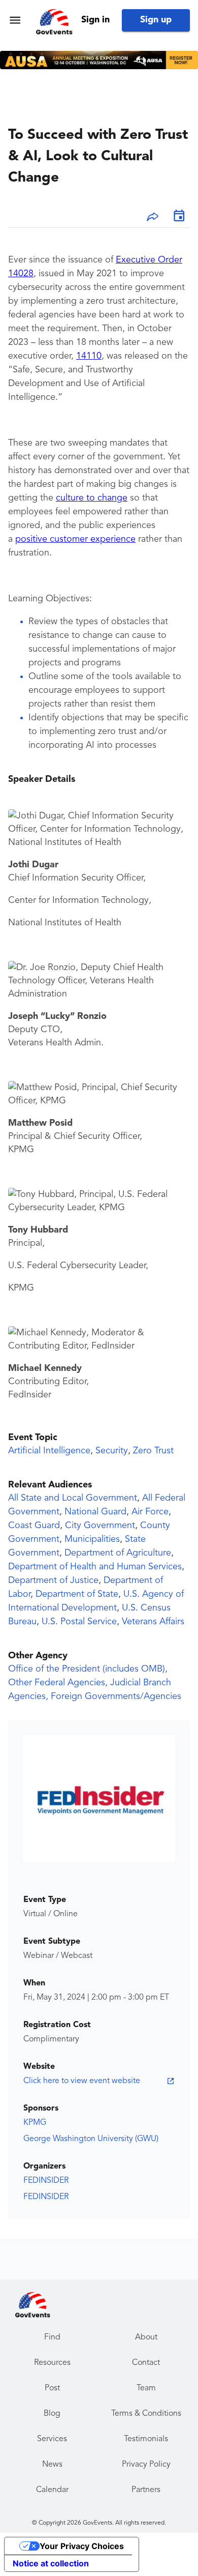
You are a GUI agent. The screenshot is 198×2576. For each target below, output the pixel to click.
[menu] (15, 20)
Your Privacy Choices (82, 2546)
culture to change (92, 498)
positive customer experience (75, 539)
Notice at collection (51, 2563)
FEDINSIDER (46, 2181)
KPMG (35, 2123)
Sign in (95, 20)
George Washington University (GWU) (91, 2139)
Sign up (156, 20)
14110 (89, 356)
